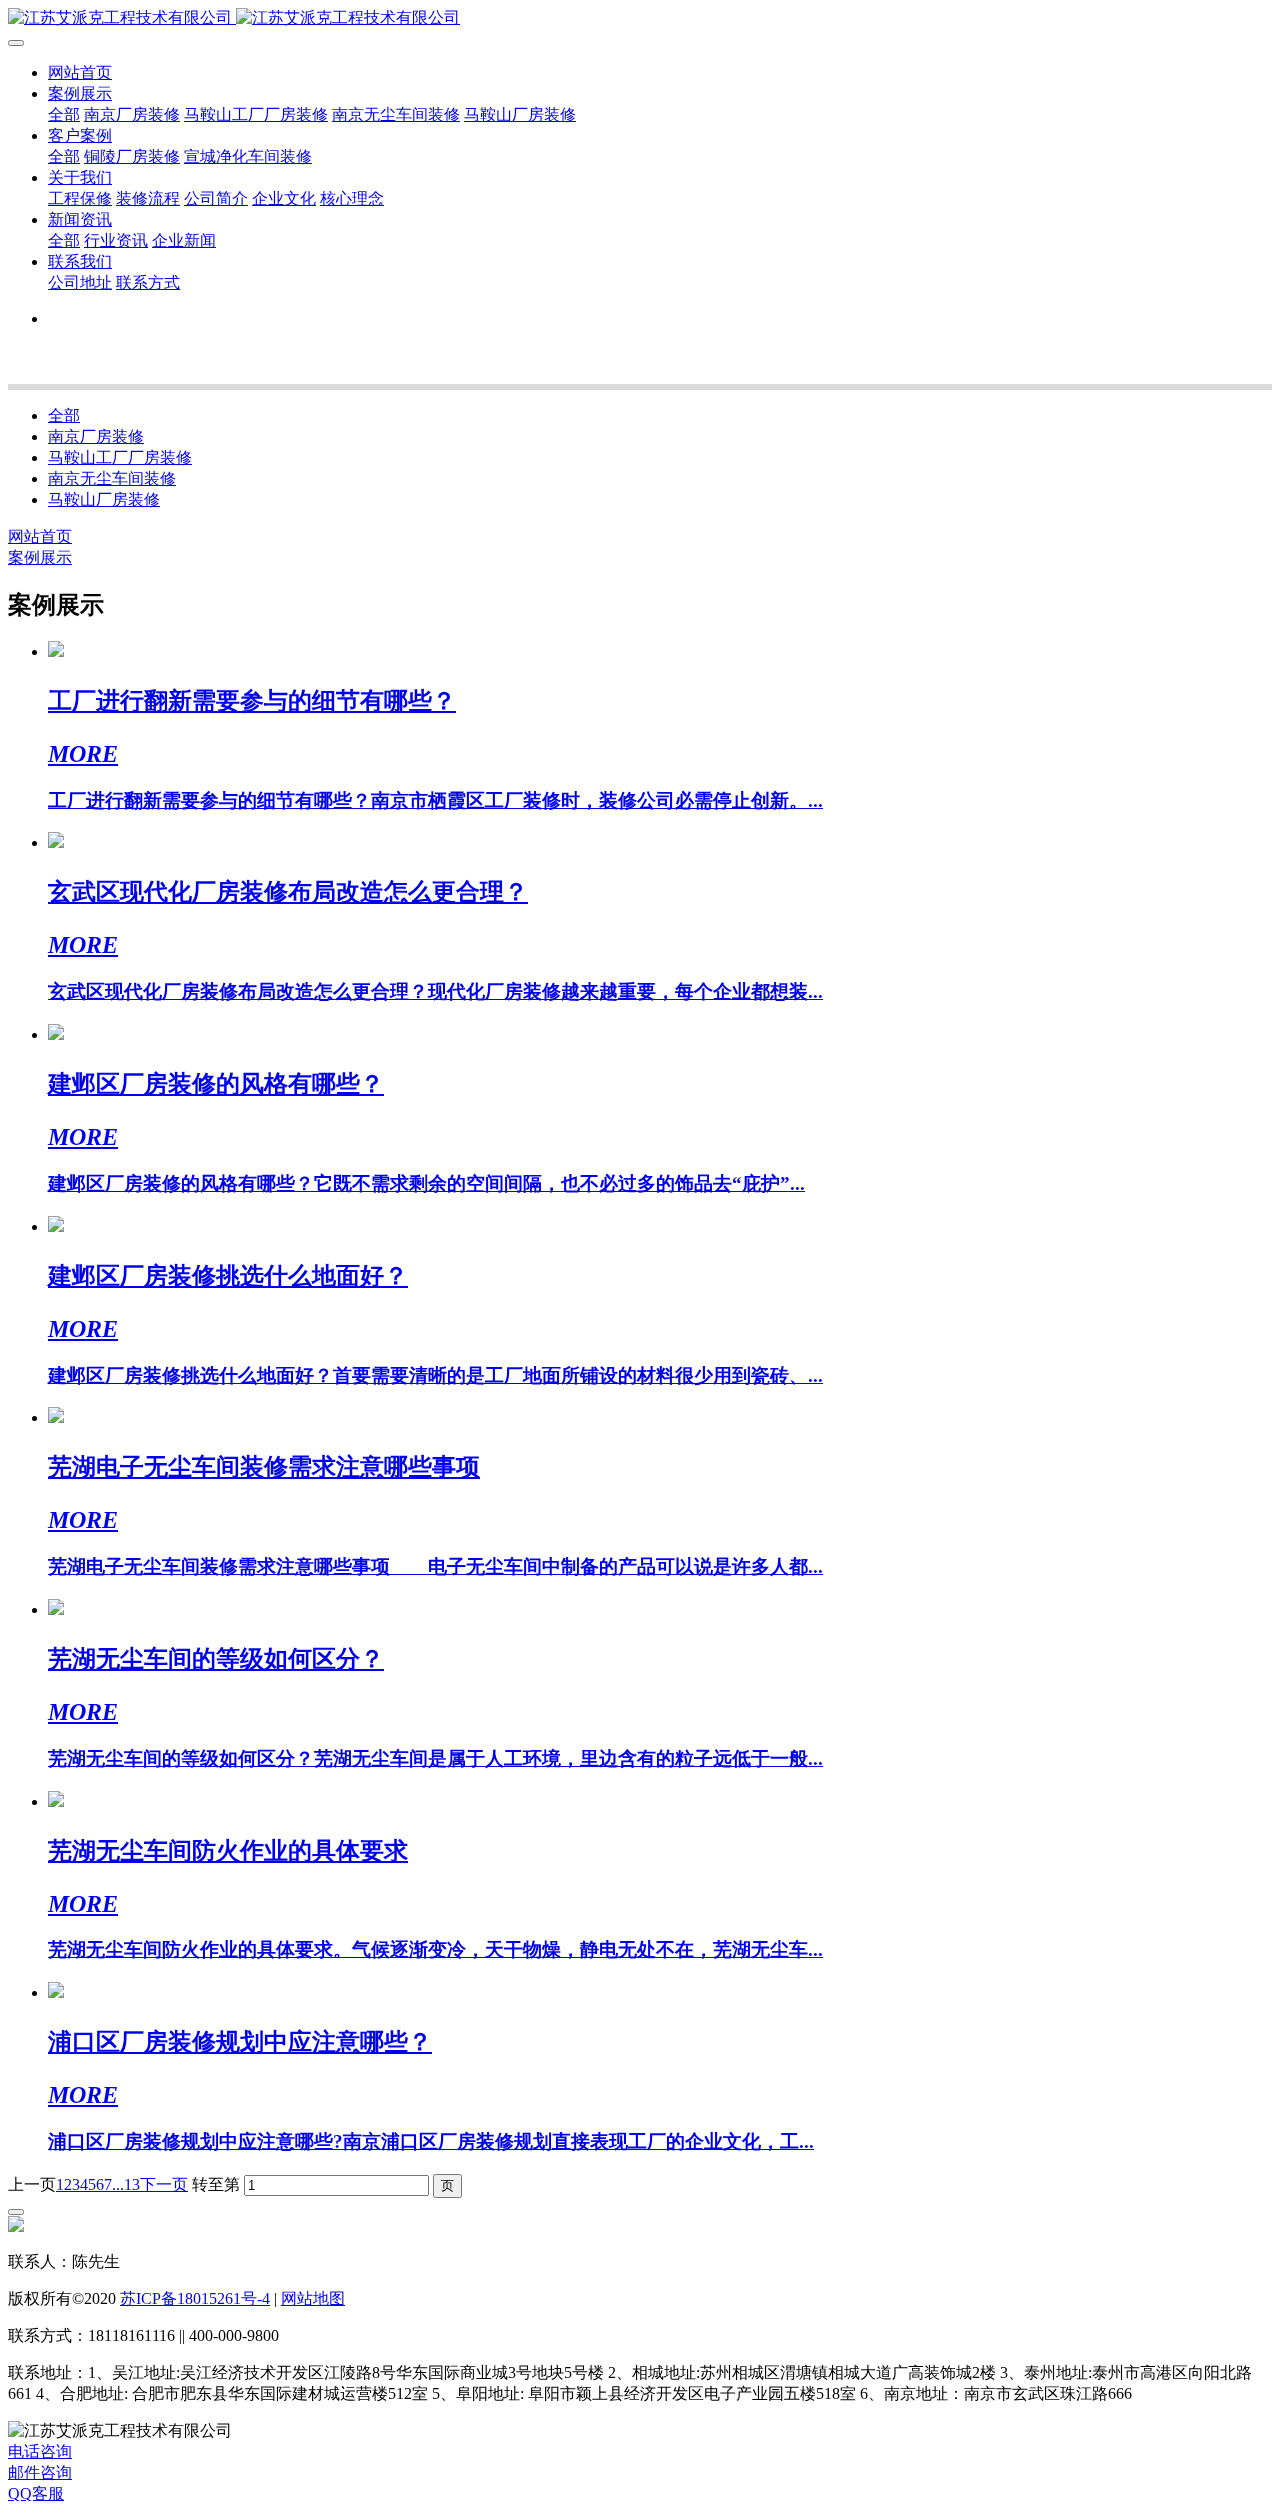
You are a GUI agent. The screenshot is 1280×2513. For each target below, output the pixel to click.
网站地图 (313, 2298)
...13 (126, 2184)
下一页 (164, 2184)
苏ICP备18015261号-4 (195, 2298)
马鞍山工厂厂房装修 (120, 457)
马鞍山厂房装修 (104, 499)
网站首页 (80, 72)
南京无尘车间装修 (112, 478)
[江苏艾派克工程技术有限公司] (640, 18)
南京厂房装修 (96, 436)
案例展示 (40, 557)
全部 (64, 114)
